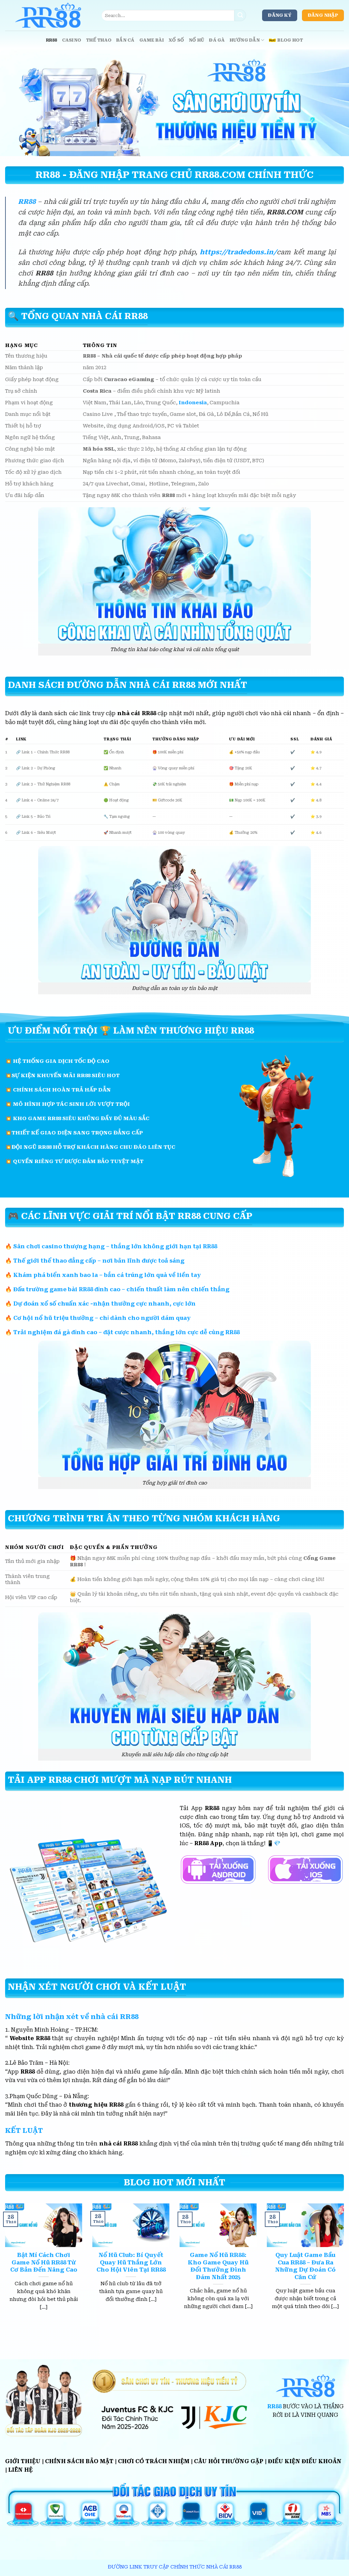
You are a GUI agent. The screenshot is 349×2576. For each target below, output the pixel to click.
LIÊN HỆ (20, 2470)
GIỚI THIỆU (23, 2461)
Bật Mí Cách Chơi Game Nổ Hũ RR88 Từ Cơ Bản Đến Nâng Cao (44, 2262)
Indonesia (193, 403)
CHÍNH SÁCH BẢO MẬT (79, 2461)
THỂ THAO (99, 40)
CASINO (72, 40)
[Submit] (240, 15)
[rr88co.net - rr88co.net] (48, 15)
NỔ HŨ (196, 40)
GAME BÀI (152, 40)
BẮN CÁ (125, 40)
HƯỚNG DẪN (245, 40)
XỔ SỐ (176, 40)
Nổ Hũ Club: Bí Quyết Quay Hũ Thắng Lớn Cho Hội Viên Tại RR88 (131, 2262)
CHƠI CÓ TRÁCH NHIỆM (154, 2461)
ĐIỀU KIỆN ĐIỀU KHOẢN (305, 2461)
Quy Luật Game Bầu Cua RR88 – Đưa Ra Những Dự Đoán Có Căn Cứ (305, 2266)
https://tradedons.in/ (238, 252)
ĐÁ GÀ (217, 40)
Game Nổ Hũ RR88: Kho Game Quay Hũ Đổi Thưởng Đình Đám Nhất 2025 (218, 2266)
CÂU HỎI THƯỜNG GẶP (229, 2461)
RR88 (52, 40)
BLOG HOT (290, 40)
